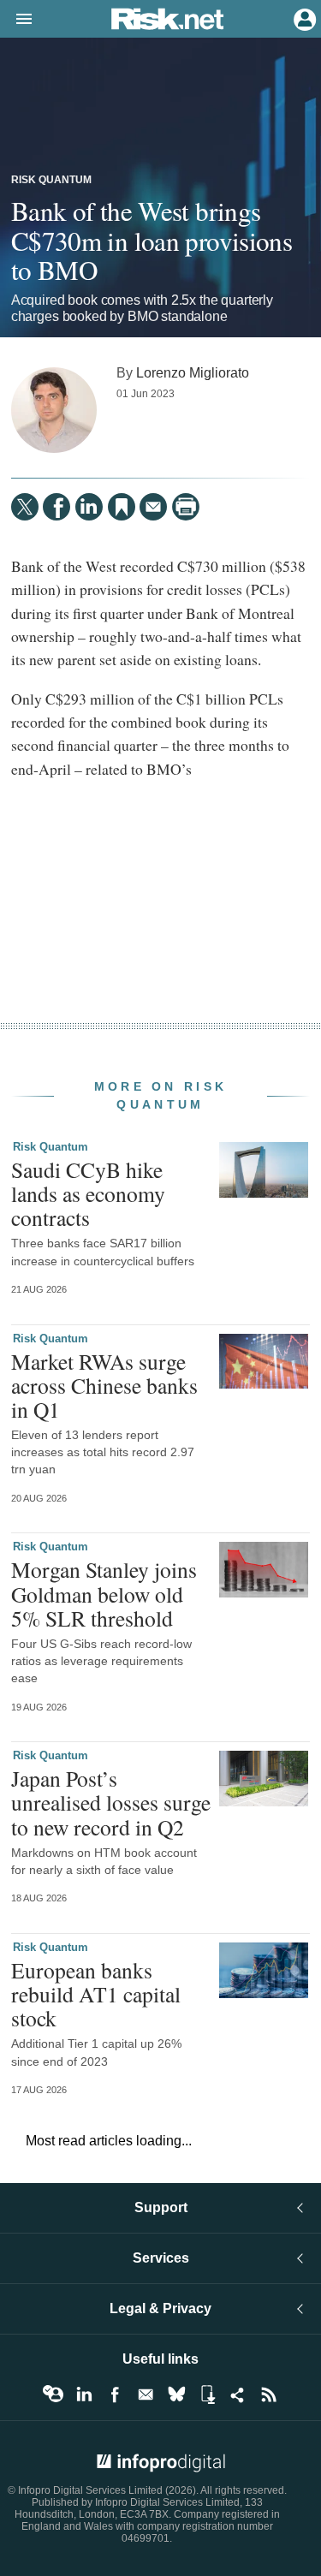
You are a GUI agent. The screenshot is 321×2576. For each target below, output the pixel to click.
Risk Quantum (51, 180)
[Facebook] (56, 507)
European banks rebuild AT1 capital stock (96, 1994)
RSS (269, 2395)
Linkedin (84, 2395)
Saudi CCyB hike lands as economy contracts (88, 1193)
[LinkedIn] (89, 507)
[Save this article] (122, 507)
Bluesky (176, 2395)
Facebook (115, 2395)
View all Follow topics (53, 2395)
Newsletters (146, 2395)
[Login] (303, 18)
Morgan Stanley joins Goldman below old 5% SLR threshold (104, 1593)
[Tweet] (25, 507)
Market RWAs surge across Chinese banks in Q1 (104, 1385)
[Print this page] (186, 507)
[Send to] (153, 507)
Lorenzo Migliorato (193, 372)
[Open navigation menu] (16, 20)
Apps (207, 2395)
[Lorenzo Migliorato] (54, 410)
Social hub (238, 2395)
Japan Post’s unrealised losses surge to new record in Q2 (111, 1802)
